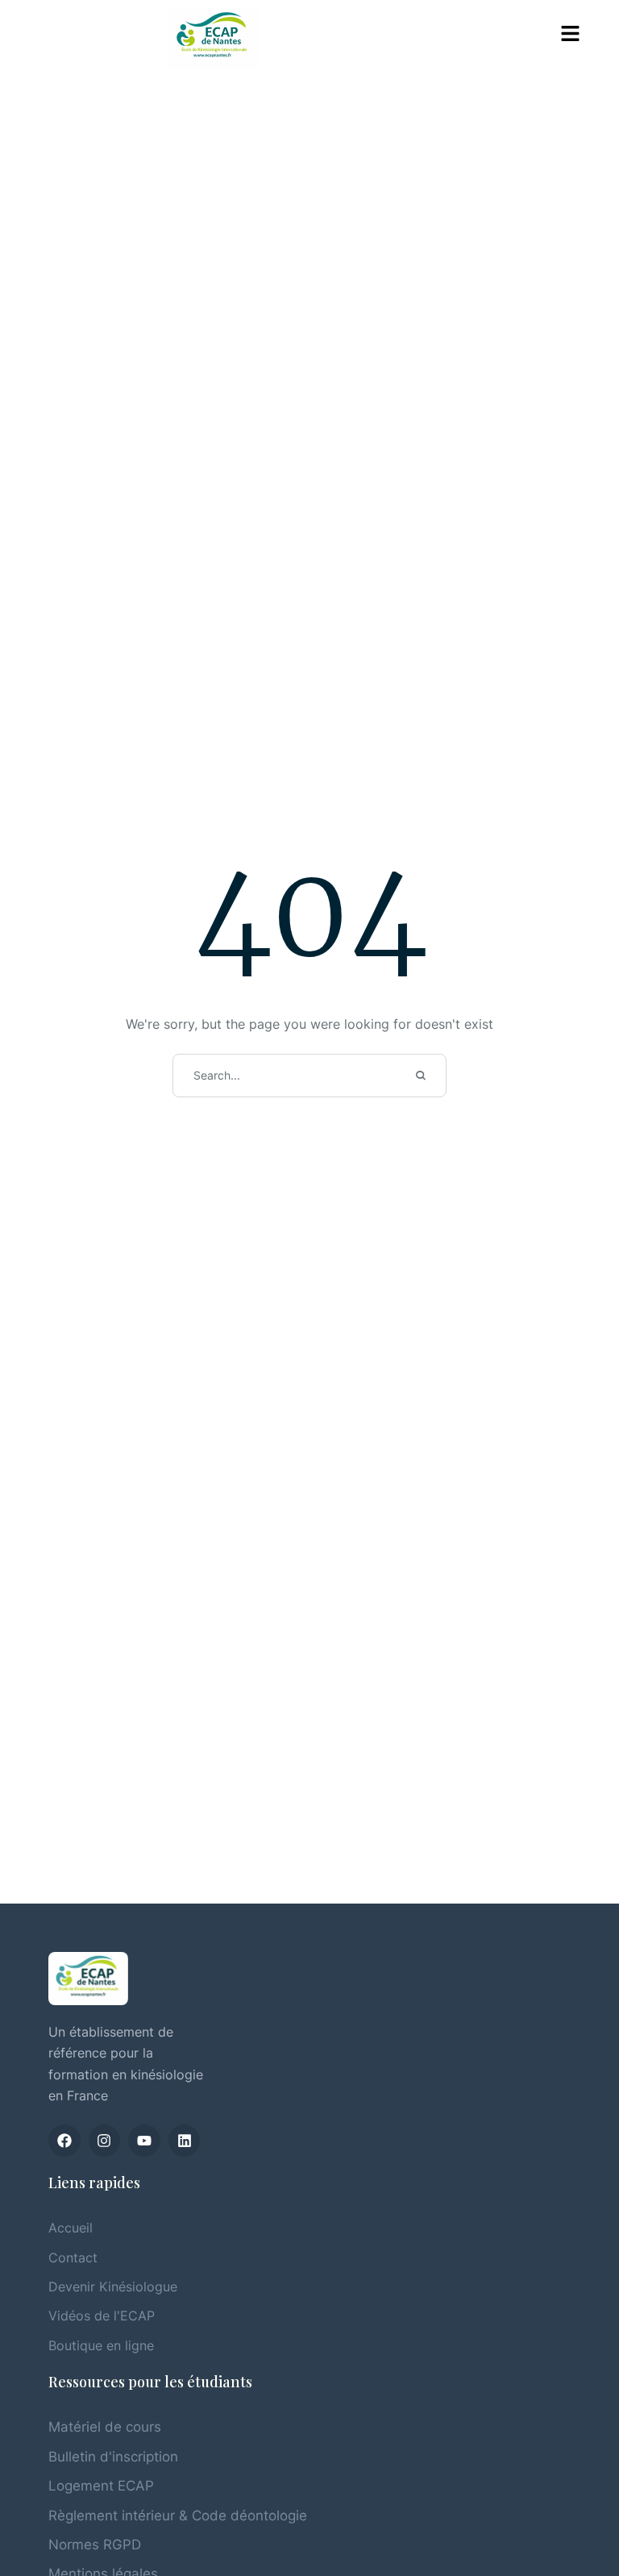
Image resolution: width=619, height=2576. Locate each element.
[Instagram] (105, 2141)
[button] (571, 34)
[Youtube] (144, 2141)
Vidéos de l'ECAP (102, 2316)
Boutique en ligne (101, 2345)
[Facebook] (64, 2141)
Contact (73, 2258)
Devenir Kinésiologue (113, 2287)
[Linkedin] (185, 2141)
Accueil (71, 2228)
